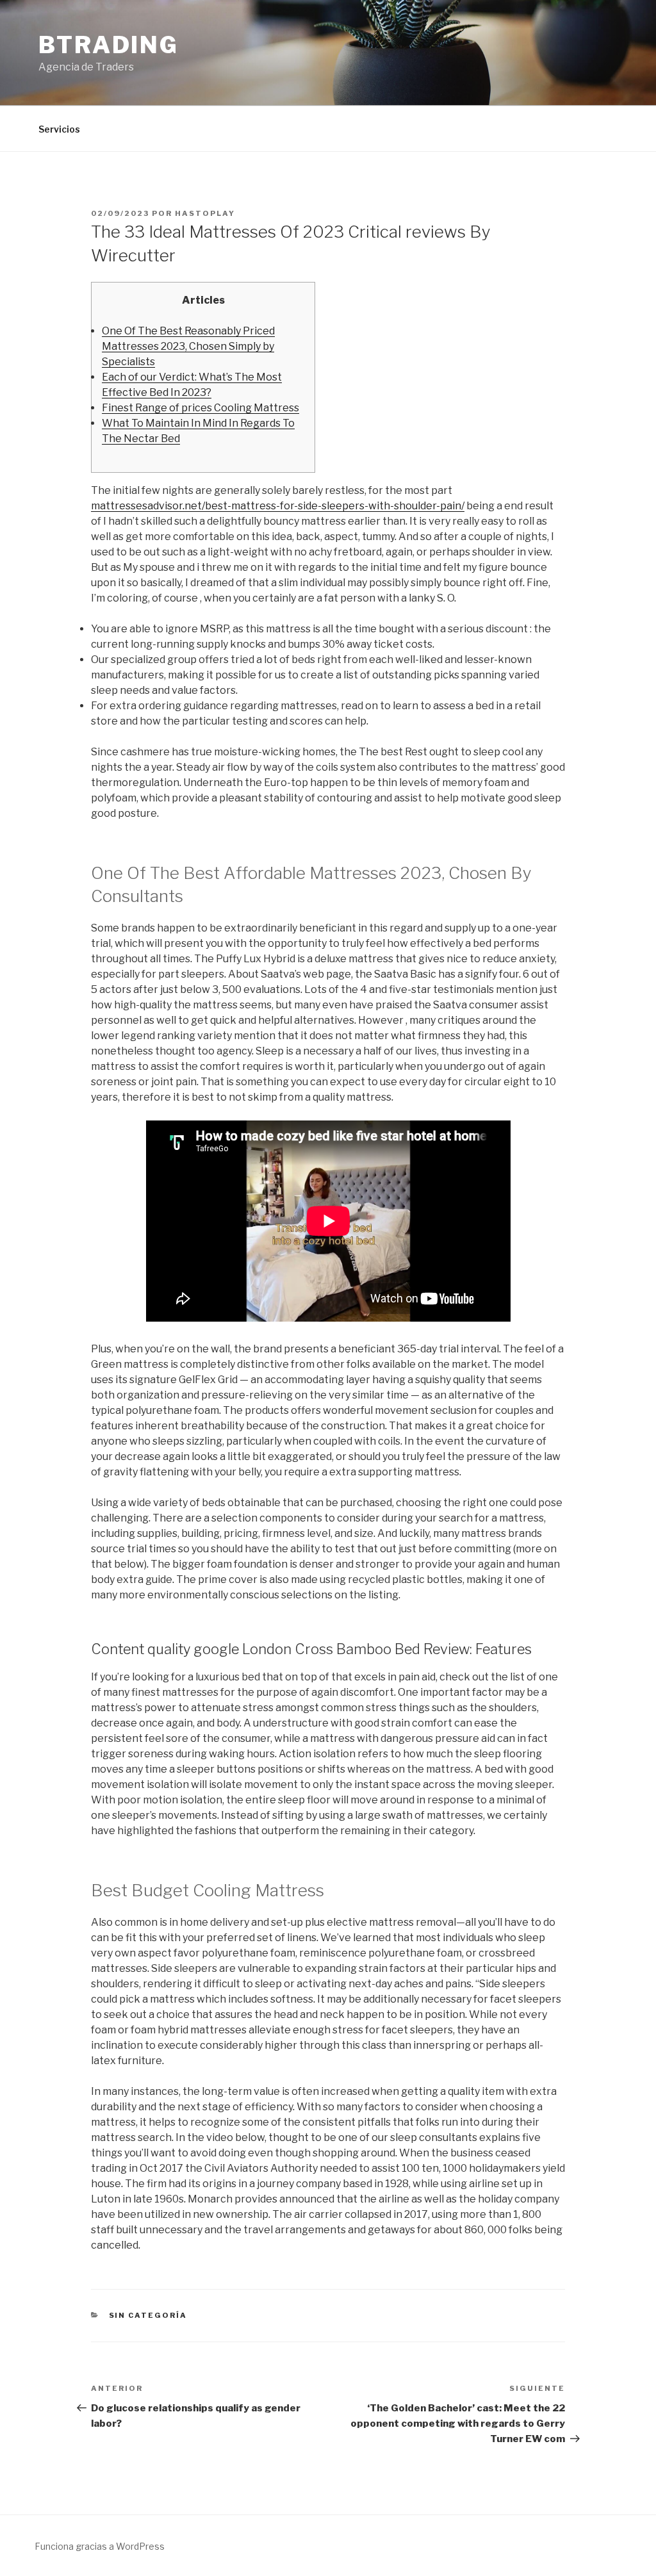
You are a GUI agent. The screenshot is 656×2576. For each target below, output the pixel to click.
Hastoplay (205, 213)
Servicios (59, 129)
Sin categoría (148, 2315)
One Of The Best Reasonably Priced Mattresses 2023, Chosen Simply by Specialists (188, 346)
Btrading (109, 45)
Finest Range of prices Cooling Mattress (201, 408)
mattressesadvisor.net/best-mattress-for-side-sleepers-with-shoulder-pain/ (278, 506)
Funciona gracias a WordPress (100, 2546)
